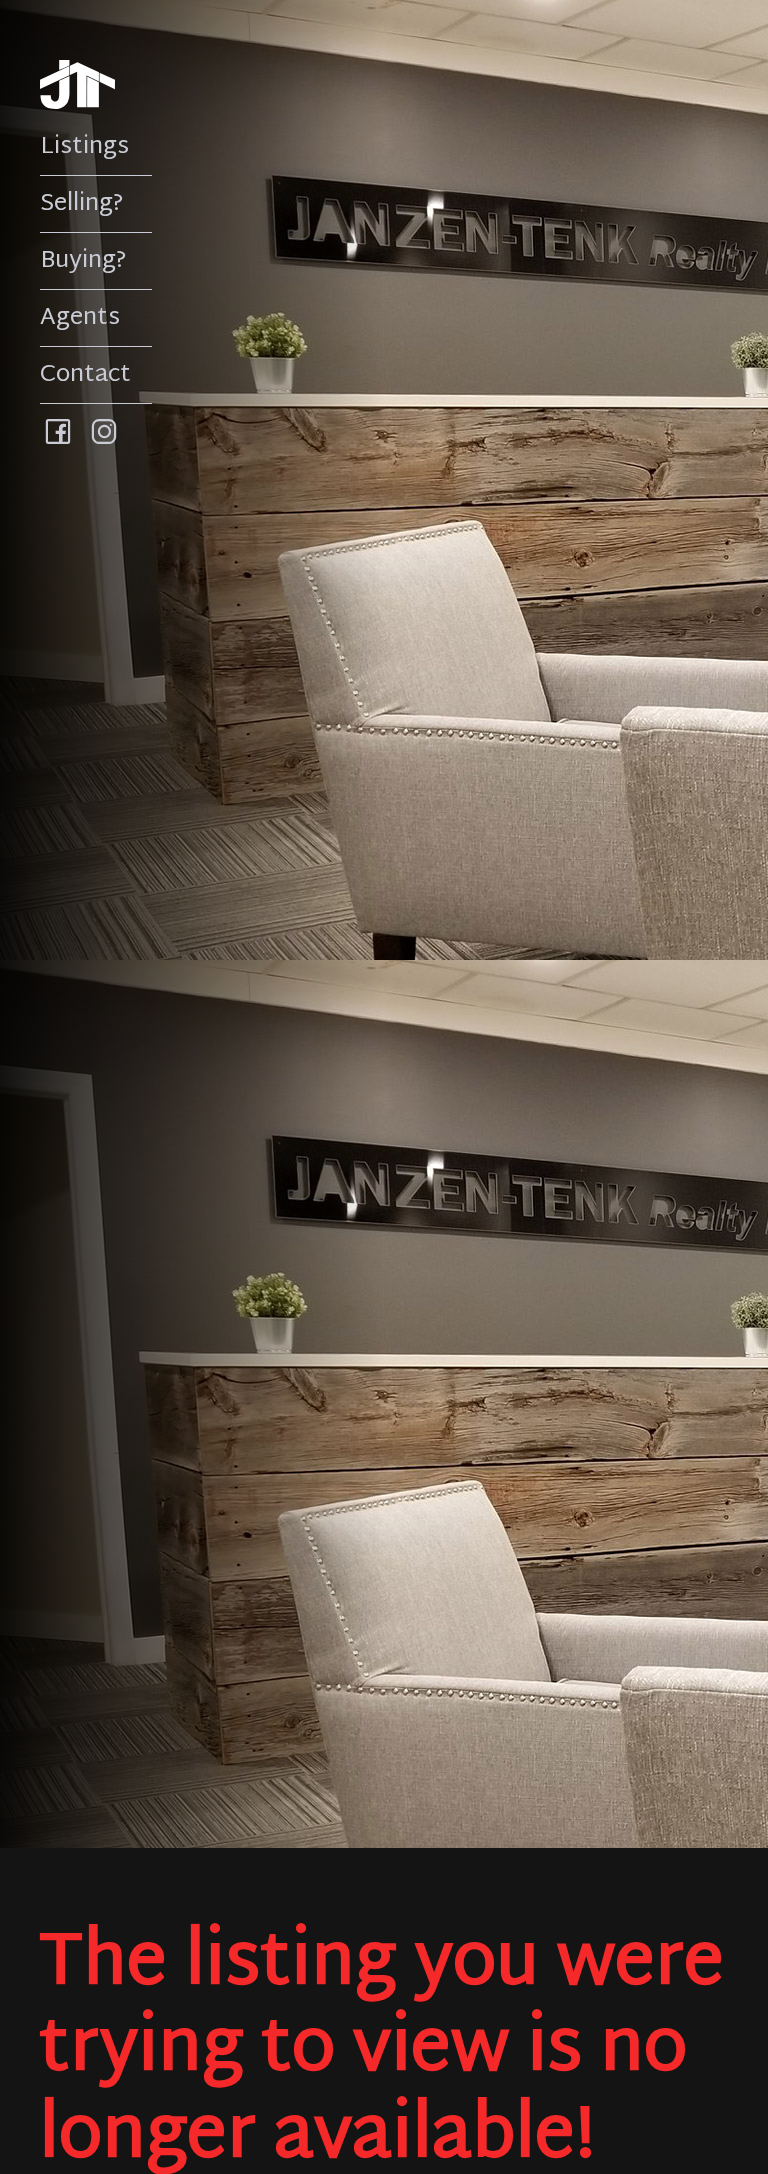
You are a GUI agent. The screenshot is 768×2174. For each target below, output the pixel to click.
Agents (80, 318)
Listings (84, 147)
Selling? (82, 204)
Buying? (83, 261)
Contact (85, 375)
